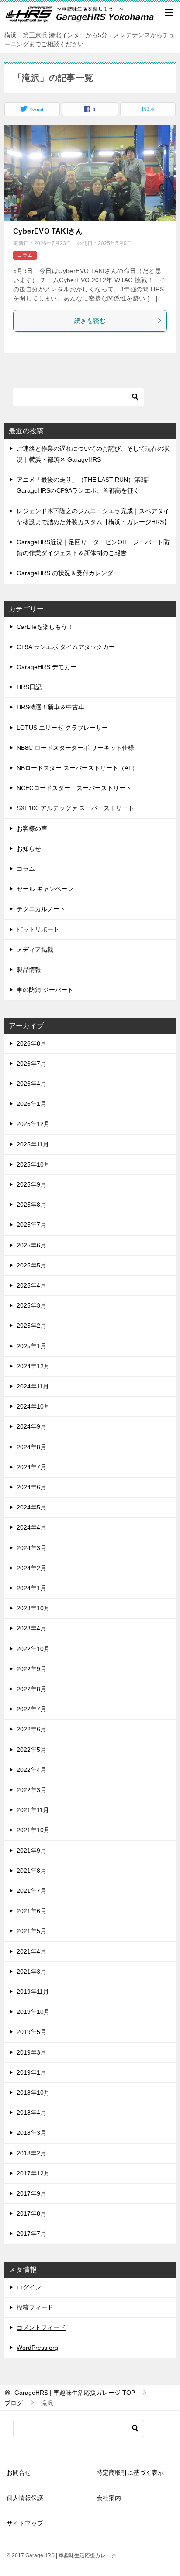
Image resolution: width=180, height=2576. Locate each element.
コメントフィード (41, 2327)
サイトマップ (25, 2523)
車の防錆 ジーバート (45, 990)
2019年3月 (31, 2052)
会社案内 (109, 2498)
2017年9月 (31, 2193)
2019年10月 (33, 2012)
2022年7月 (31, 1709)
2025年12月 (33, 1124)
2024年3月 (31, 1548)
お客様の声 (32, 829)
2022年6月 (31, 1729)
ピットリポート (38, 929)
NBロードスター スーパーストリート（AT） (77, 768)
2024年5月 (31, 1507)
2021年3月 (31, 1972)
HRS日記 (29, 687)
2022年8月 (31, 1689)
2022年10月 (33, 1649)
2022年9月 (31, 1669)
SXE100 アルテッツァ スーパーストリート (75, 808)
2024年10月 (33, 1406)
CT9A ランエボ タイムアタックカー (66, 647)
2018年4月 (31, 2113)
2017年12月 (33, 2173)
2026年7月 (31, 1064)
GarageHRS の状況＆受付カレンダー (68, 573)
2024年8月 (31, 1447)
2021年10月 (33, 1830)
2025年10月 (33, 1164)
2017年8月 (31, 2213)
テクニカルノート (41, 909)
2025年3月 (31, 1305)
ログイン (29, 2287)
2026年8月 (31, 1043)
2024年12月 (33, 1366)
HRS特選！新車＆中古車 (50, 707)
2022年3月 (31, 1790)
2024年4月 (31, 1527)
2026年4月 (31, 1084)
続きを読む (90, 321)
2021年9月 (31, 1851)
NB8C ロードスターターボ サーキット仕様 (75, 748)
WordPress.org (37, 2348)
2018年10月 (33, 2093)
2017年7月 (31, 2234)
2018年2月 (31, 2153)
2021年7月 (31, 1891)
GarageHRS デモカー (47, 667)
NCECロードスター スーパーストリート (74, 788)
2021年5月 (31, 1931)
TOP (75, 2393)
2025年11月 (33, 1144)
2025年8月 (31, 1205)
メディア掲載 (35, 950)
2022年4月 (31, 1770)
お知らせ (29, 849)
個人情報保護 (25, 2498)
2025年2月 (31, 1326)
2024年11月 (33, 1386)
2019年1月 (31, 2072)
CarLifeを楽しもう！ (45, 627)
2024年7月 (31, 1467)
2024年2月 (31, 1568)
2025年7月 (31, 1225)
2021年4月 (31, 1951)
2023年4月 (31, 1628)
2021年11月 (33, 1810)
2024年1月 (31, 1588)
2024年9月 (31, 1426)
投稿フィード (35, 2307)
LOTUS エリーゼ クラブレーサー (62, 728)
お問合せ (19, 2472)
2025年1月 (31, 1346)
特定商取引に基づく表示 (130, 2472)
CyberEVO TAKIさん (48, 231)
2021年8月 (31, 1871)
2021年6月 (31, 1911)
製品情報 (29, 970)
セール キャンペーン (45, 889)
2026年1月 (31, 1104)
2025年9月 (31, 1184)
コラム (25, 255)
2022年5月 (31, 1750)
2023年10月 (33, 1608)
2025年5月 (31, 1265)
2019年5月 (31, 2032)
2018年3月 (31, 2133)
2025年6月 (31, 1245)
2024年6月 (31, 1487)
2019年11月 (33, 1992)
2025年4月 (31, 1285)
